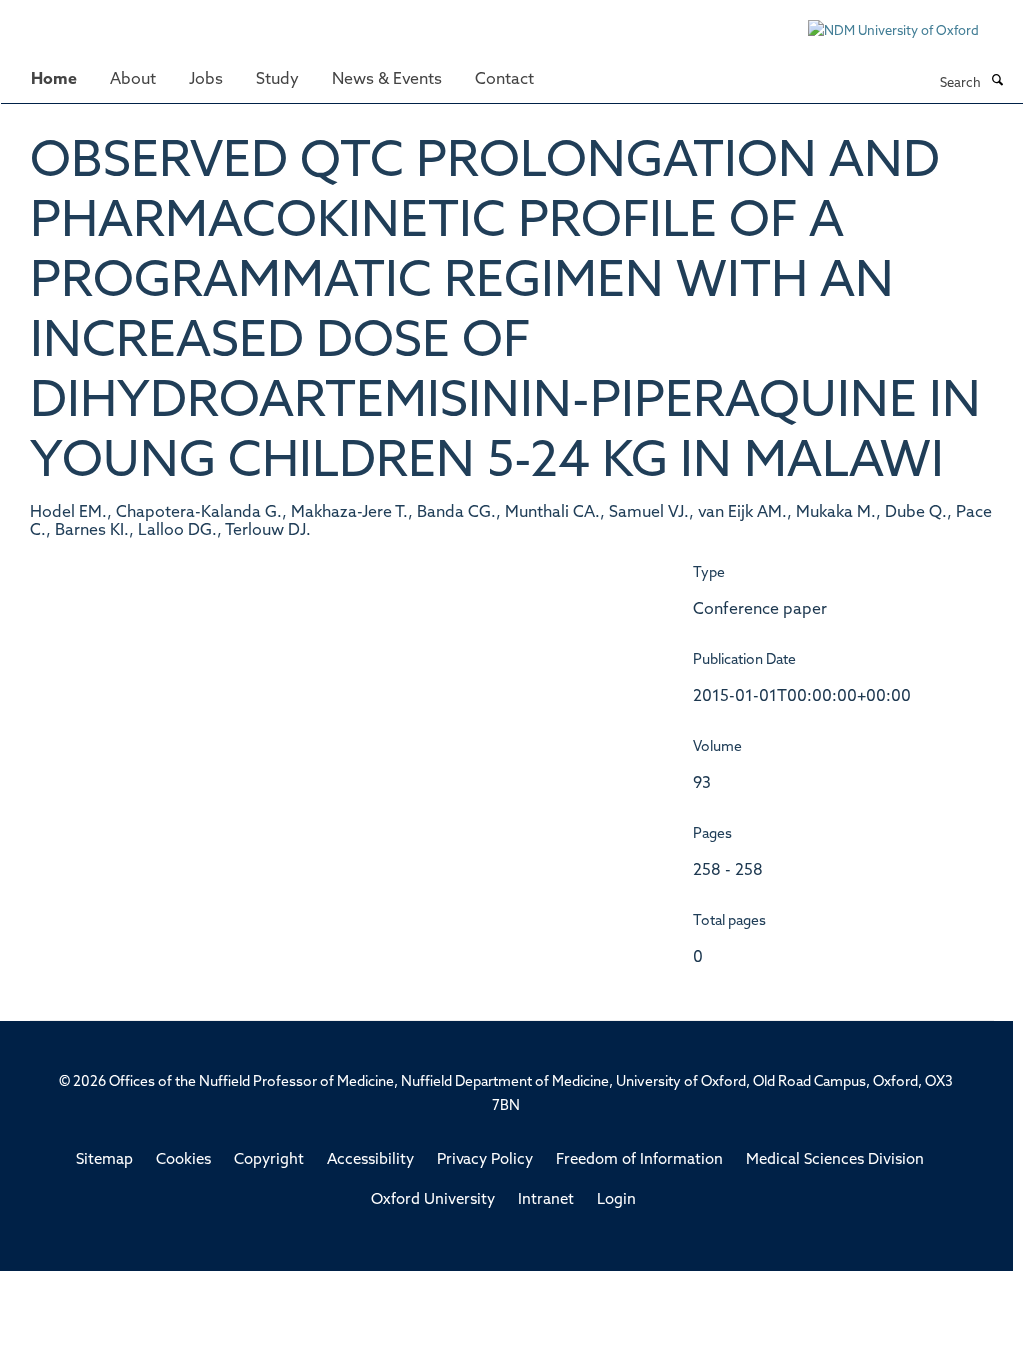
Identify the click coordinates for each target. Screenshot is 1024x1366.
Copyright (269, 1160)
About (133, 80)
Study (277, 80)
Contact (504, 80)
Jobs (206, 80)
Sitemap (104, 1160)
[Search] (997, 82)
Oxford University (433, 1200)
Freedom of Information (639, 1160)
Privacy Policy (485, 1160)
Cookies (183, 1160)
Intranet (546, 1200)
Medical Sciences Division (835, 1160)
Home (54, 80)
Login (616, 1200)
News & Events (387, 80)
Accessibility (370, 1160)
